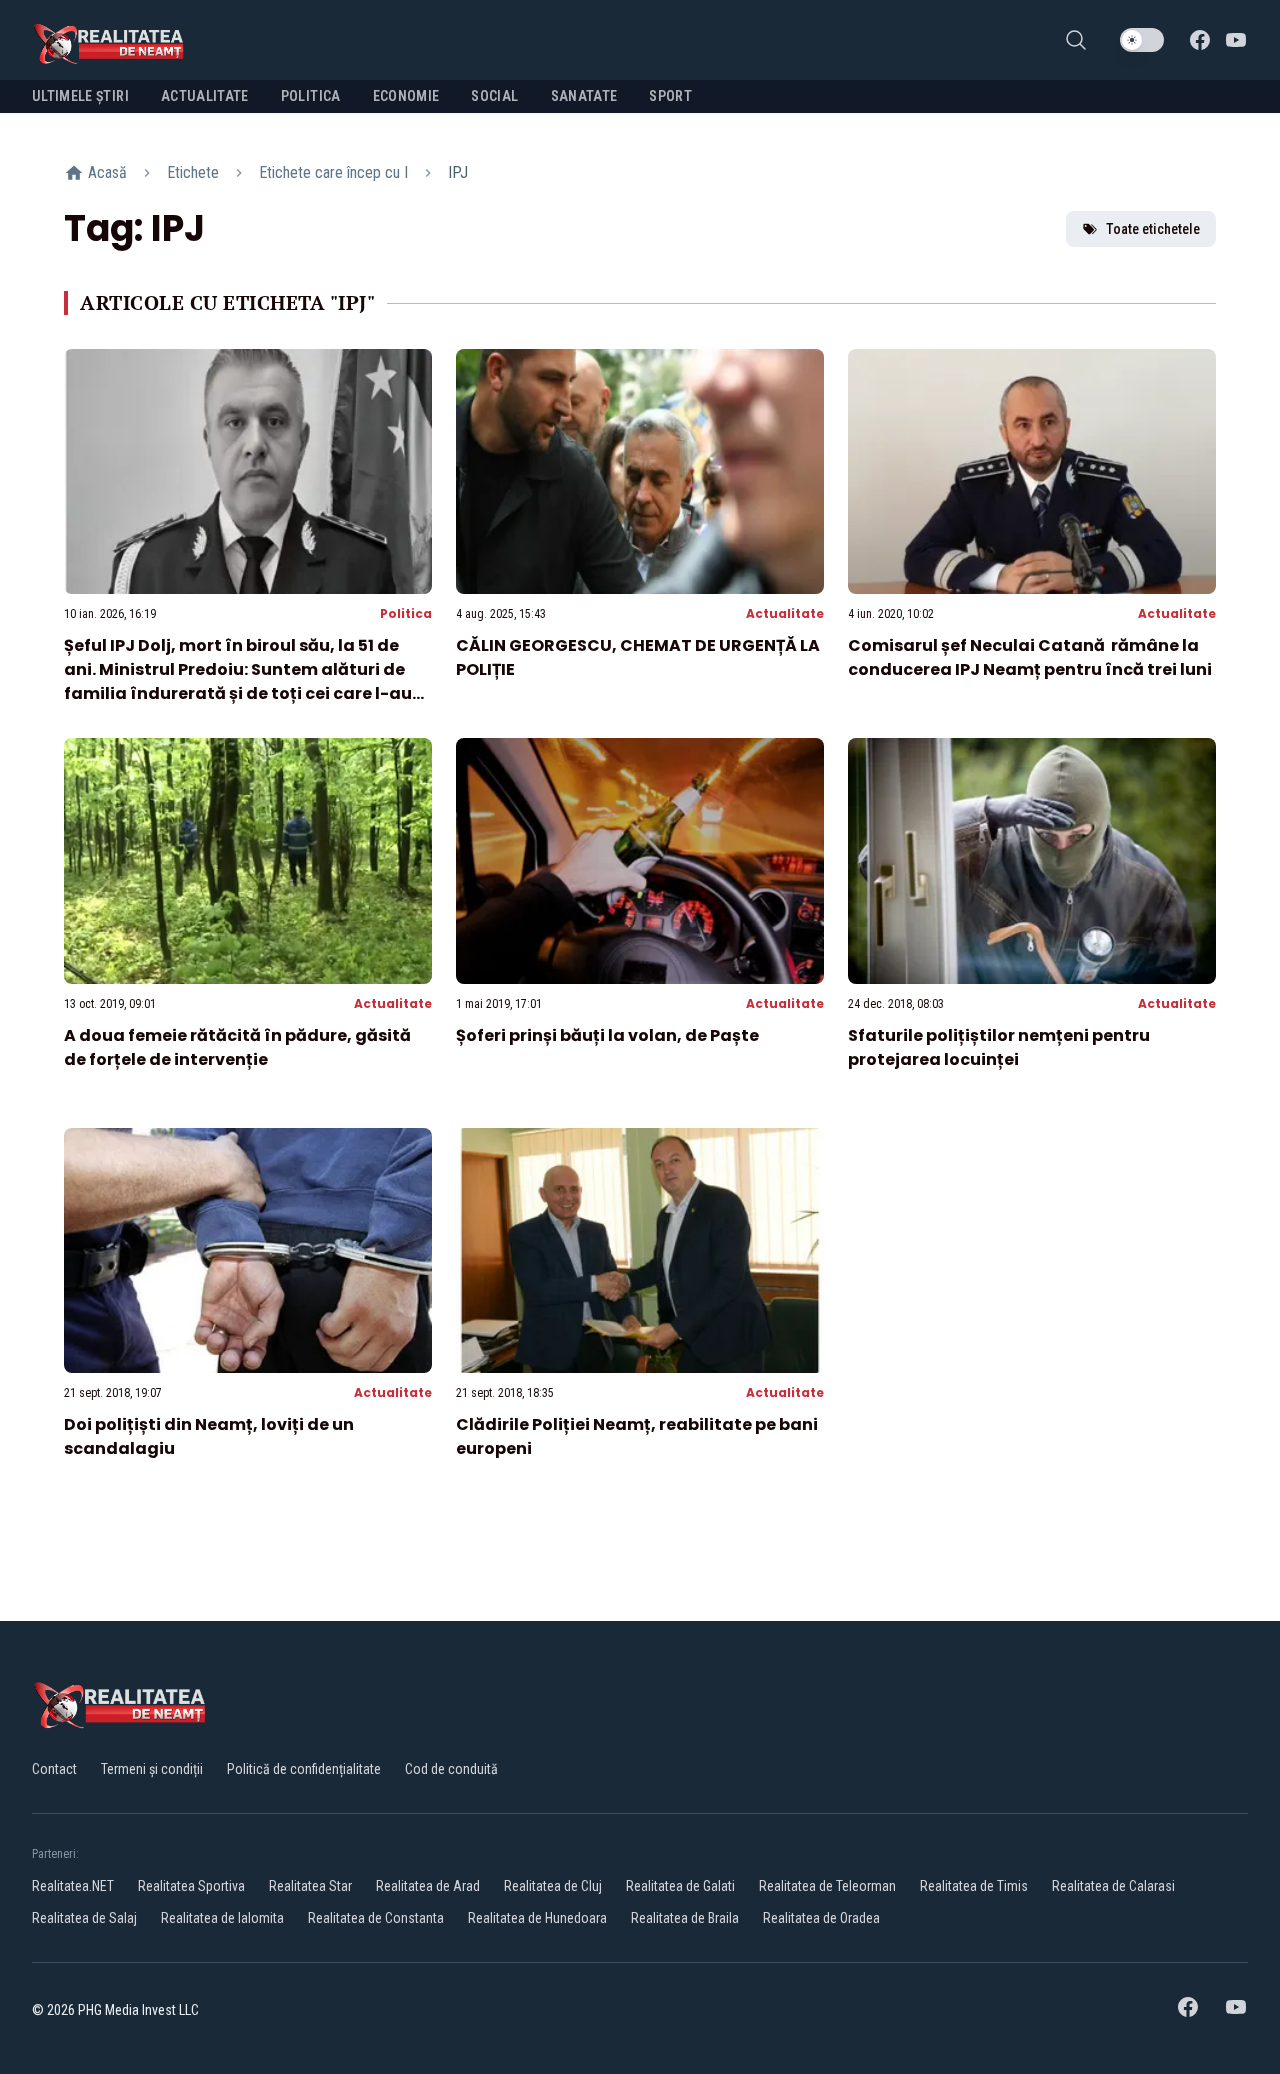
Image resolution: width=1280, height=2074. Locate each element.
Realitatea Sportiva (191, 1886)
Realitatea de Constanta (376, 1918)
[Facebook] (1200, 40)
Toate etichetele (1153, 229)
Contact (54, 1769)
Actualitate (785, 613)
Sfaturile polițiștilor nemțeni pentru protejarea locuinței (999, 1047)
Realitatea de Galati (680, 1886)
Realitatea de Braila (685, 1918)
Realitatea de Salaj (84, 1918)
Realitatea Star (310, 1886)
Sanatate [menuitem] (584, 96)
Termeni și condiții (152, 1769)
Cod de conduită (451, 1769)
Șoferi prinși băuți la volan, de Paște (607, 1035)
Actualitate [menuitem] (205, 96)
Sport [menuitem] (670, 96)
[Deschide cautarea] (1076, 40)
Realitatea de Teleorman (827, 1886)
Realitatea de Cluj (553, 1886)
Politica (406, 613)
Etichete (193, 172)
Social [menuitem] (494, 96)
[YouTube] (1236, 40)
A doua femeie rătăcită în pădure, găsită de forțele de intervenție (237, 1047)
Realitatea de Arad (428, 1886)
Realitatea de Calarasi (1113, 1886)
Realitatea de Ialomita (222, 1918)
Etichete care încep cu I (333, 172)
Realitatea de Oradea (821, 1918)
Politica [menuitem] (311, 96)
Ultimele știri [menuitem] (80, 96)
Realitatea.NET (73, 1886)
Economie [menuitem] (406, 96)
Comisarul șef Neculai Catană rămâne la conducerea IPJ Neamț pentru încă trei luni (1030, 657)
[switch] (1142, 40)
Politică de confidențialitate (304, 1769)
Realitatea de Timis (974, 1886)
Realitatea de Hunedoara (537, 1918)
